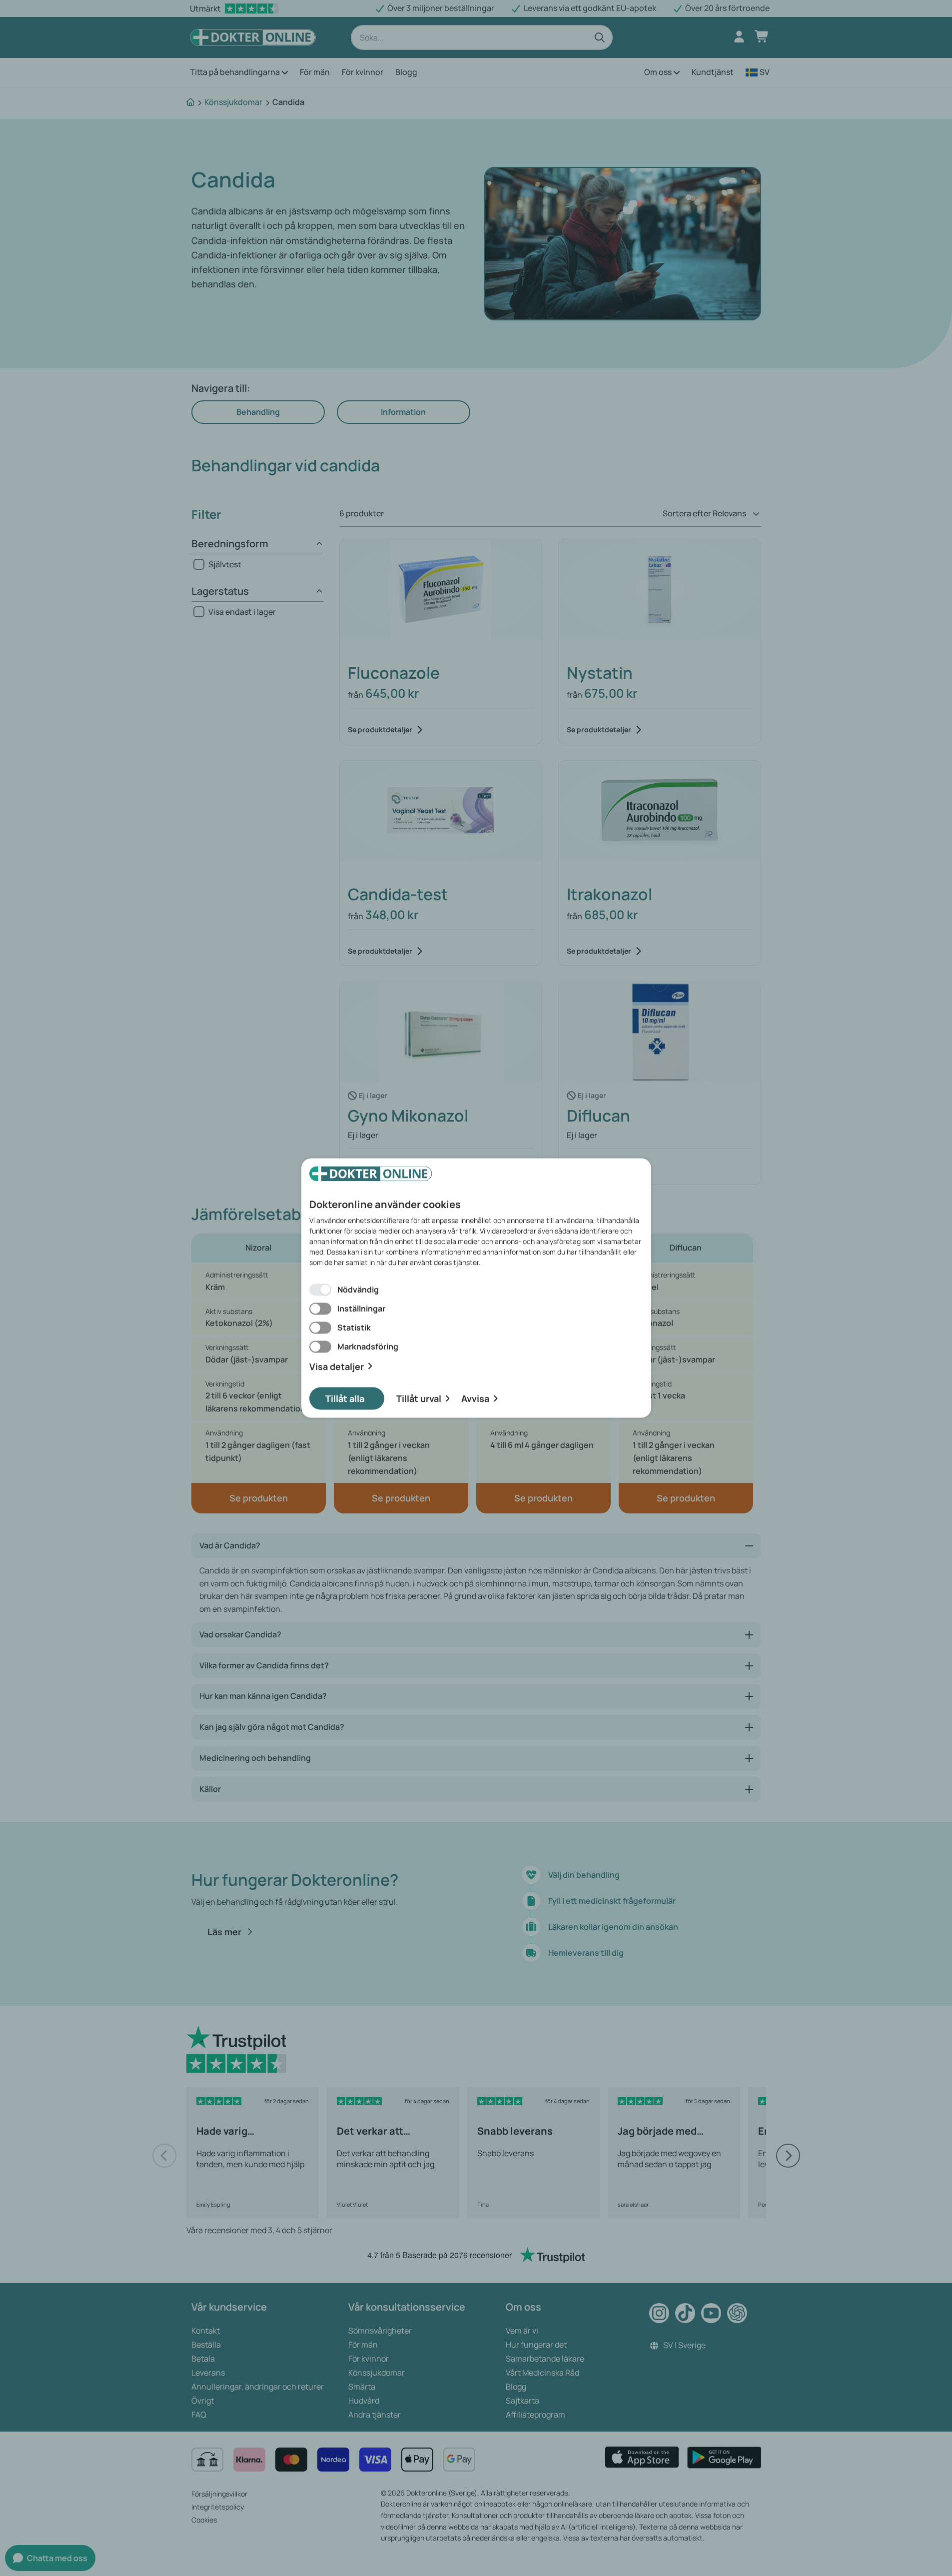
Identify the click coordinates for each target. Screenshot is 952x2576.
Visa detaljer (337, 1366)
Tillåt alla (345, 1398)
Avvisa (475, 1398)
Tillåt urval (419, 1398)
